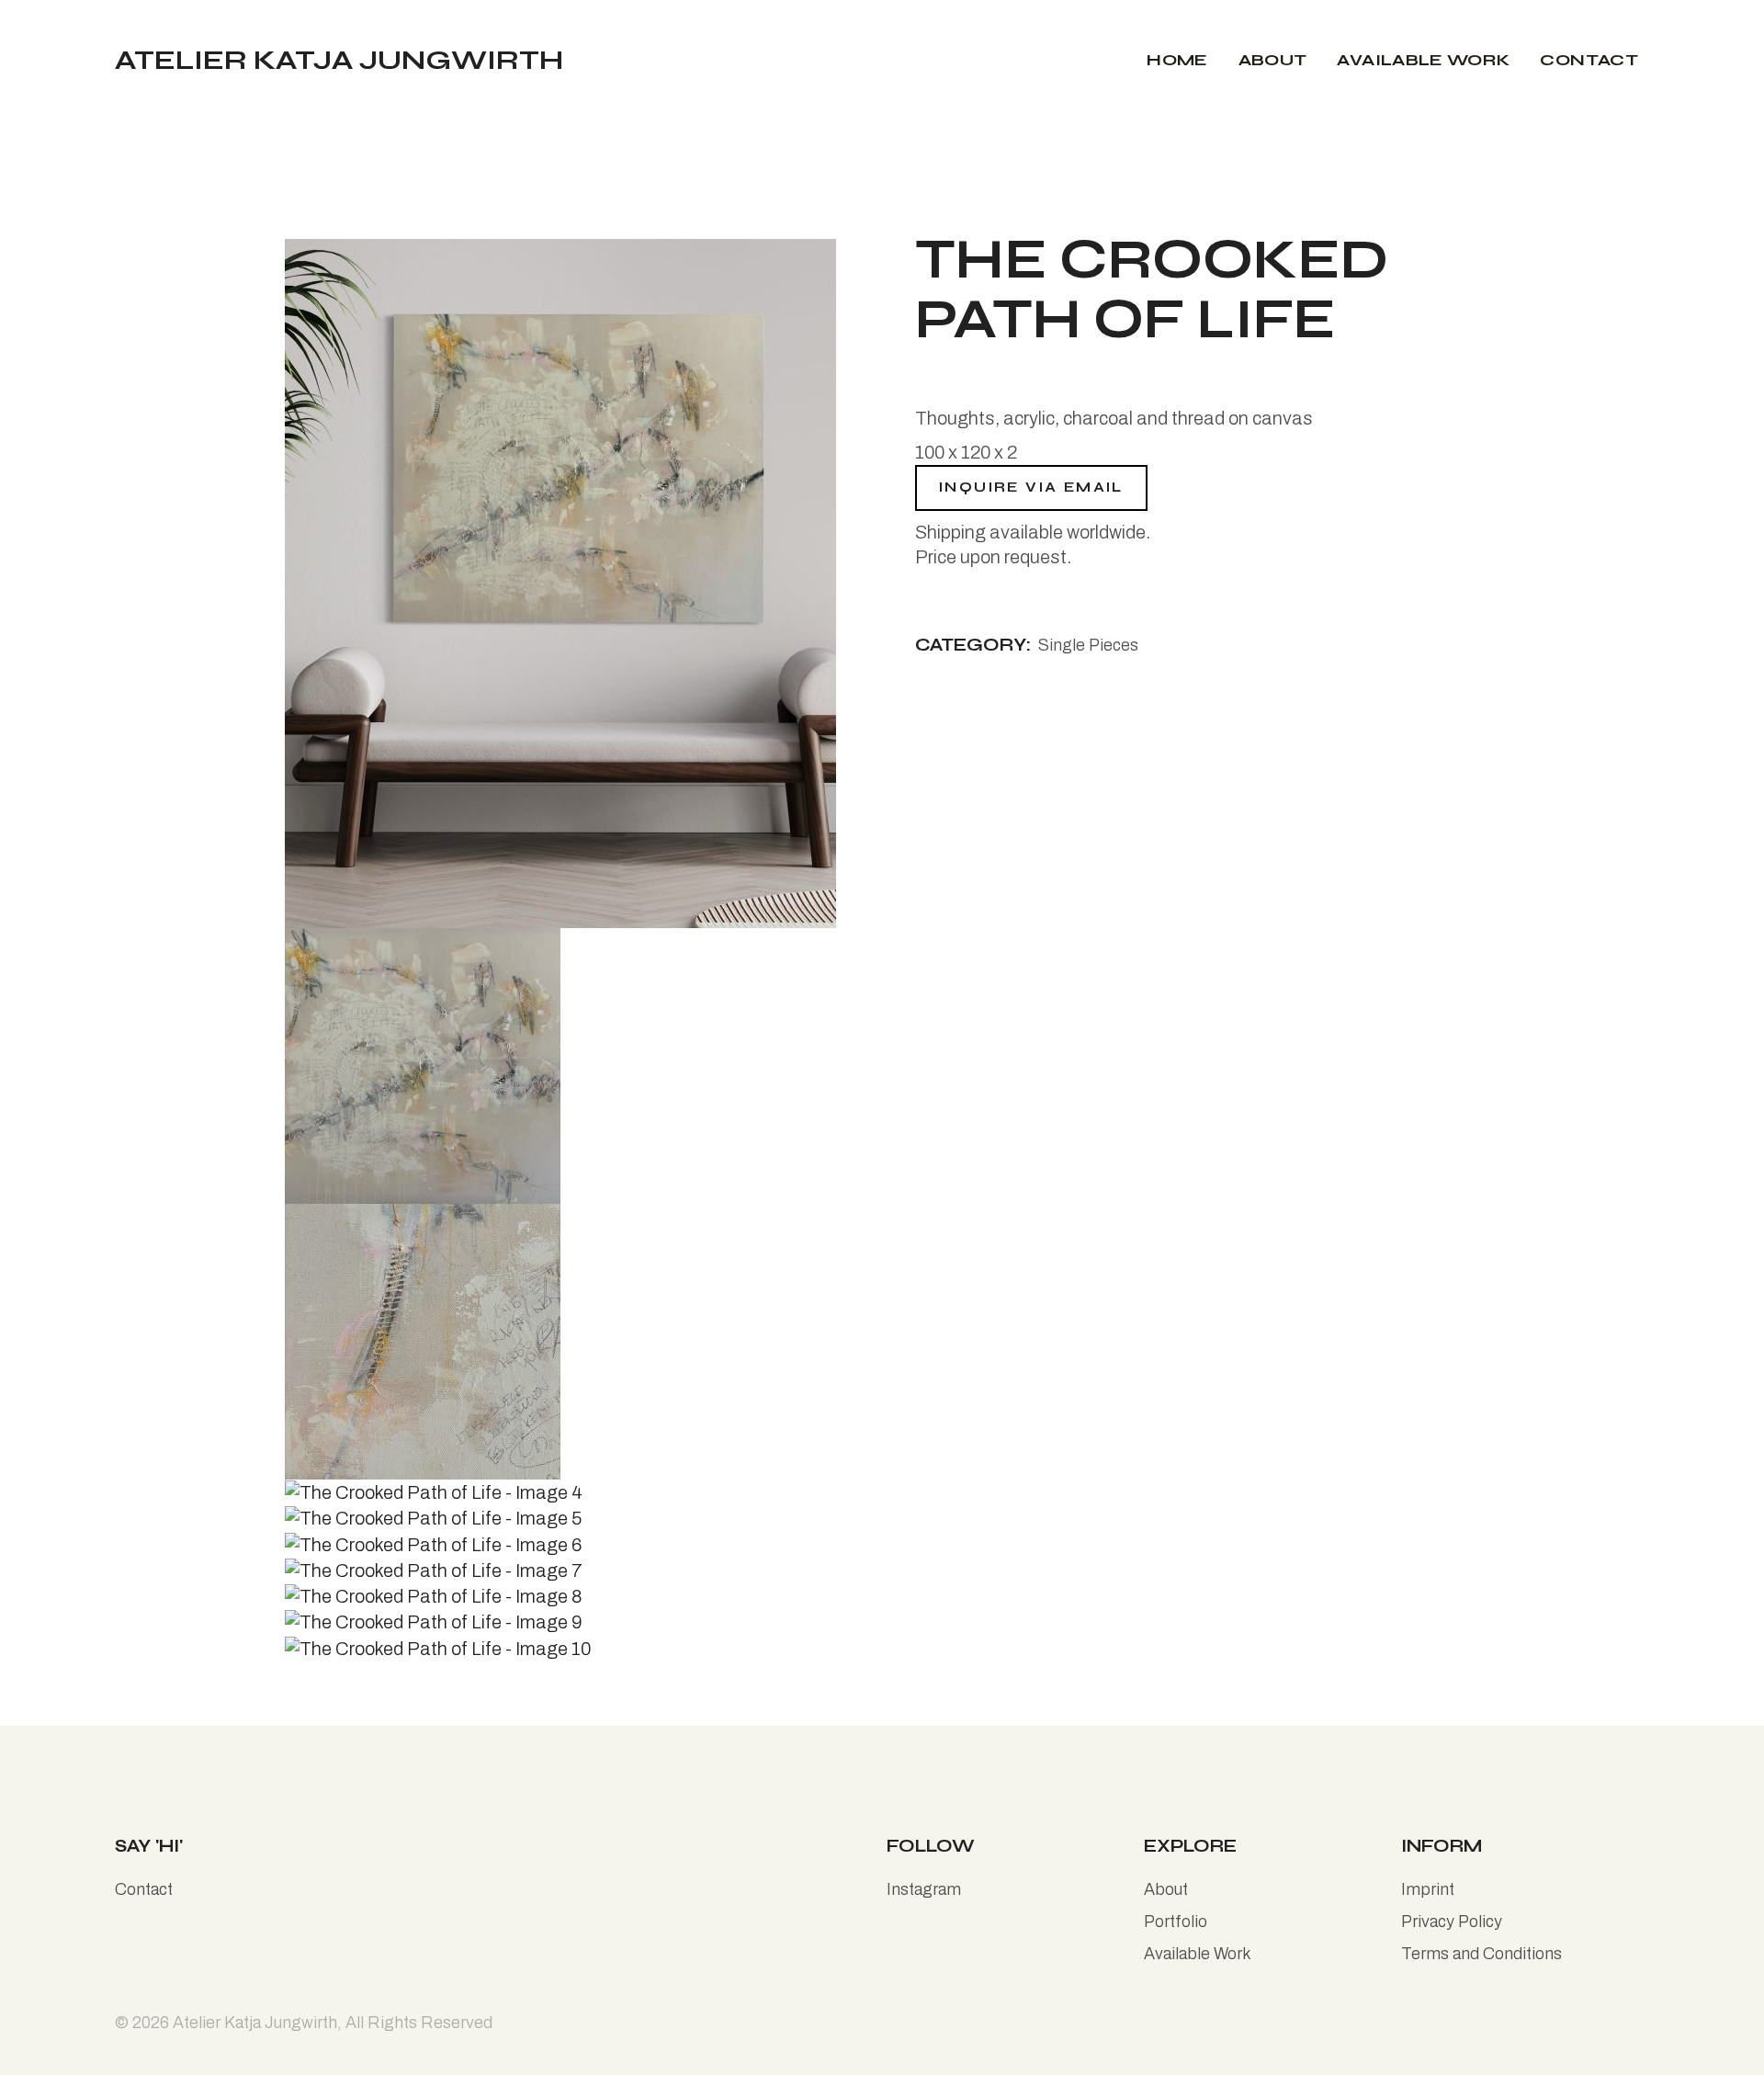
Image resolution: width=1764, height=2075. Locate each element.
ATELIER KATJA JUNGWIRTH (339, 60)
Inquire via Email (1031, 487)
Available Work (1198, 1954)
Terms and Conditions (1481, 1954)
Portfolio (1176, 1922)
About (1166, 1889)
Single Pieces (1088, 645)
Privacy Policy (1452, 1922)
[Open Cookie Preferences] (40, 2050)
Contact (144, 1889)
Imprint (1428, 1889)
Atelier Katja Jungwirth (255, 2023)
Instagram (924, 1889)
